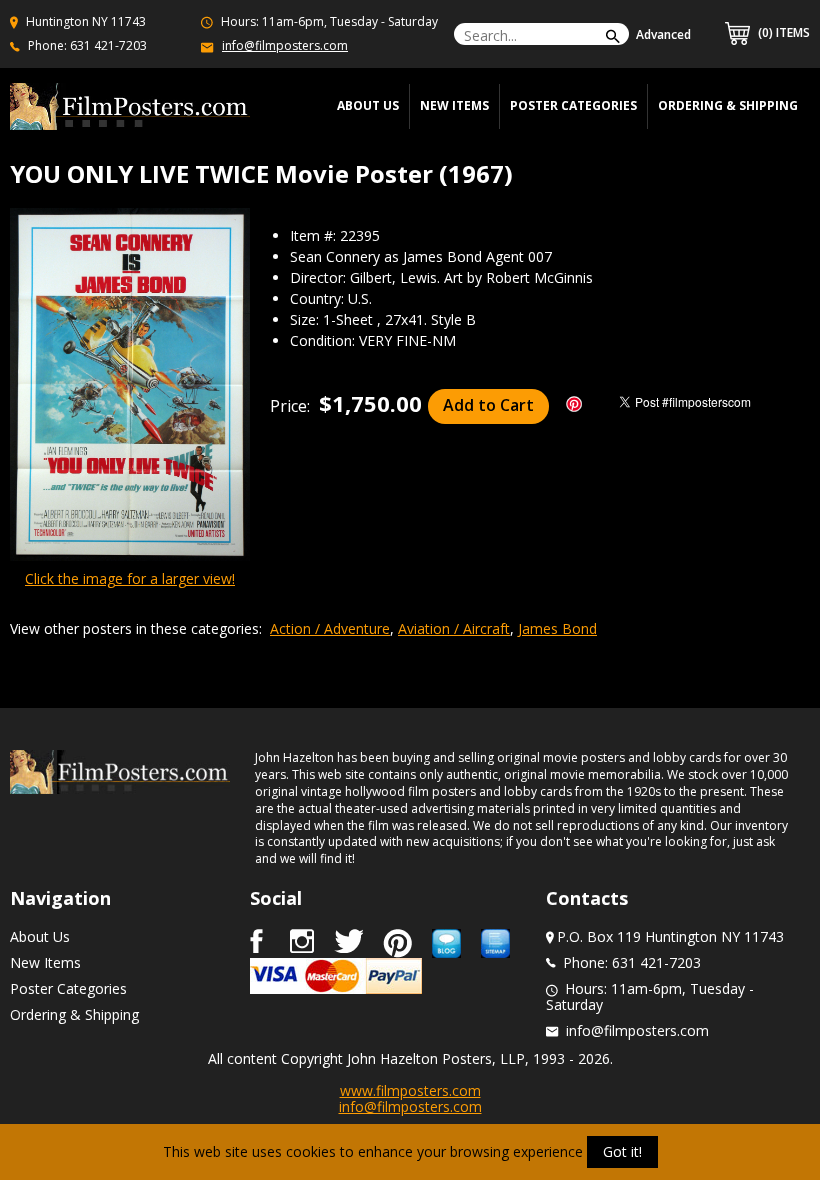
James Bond (557, 628)
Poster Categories (573, 105)
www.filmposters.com (410, 1090)
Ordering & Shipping (728, 105)
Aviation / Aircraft (454, 628)
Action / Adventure (330, 628)
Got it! (622, 1151)
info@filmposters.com (285, 45)
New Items (454, 105)
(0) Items (782, 32)
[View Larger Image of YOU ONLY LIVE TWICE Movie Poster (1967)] (130, 386)
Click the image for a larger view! (130, 578)
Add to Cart (488, 405)
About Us (40, 936)
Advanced (663, 34)
